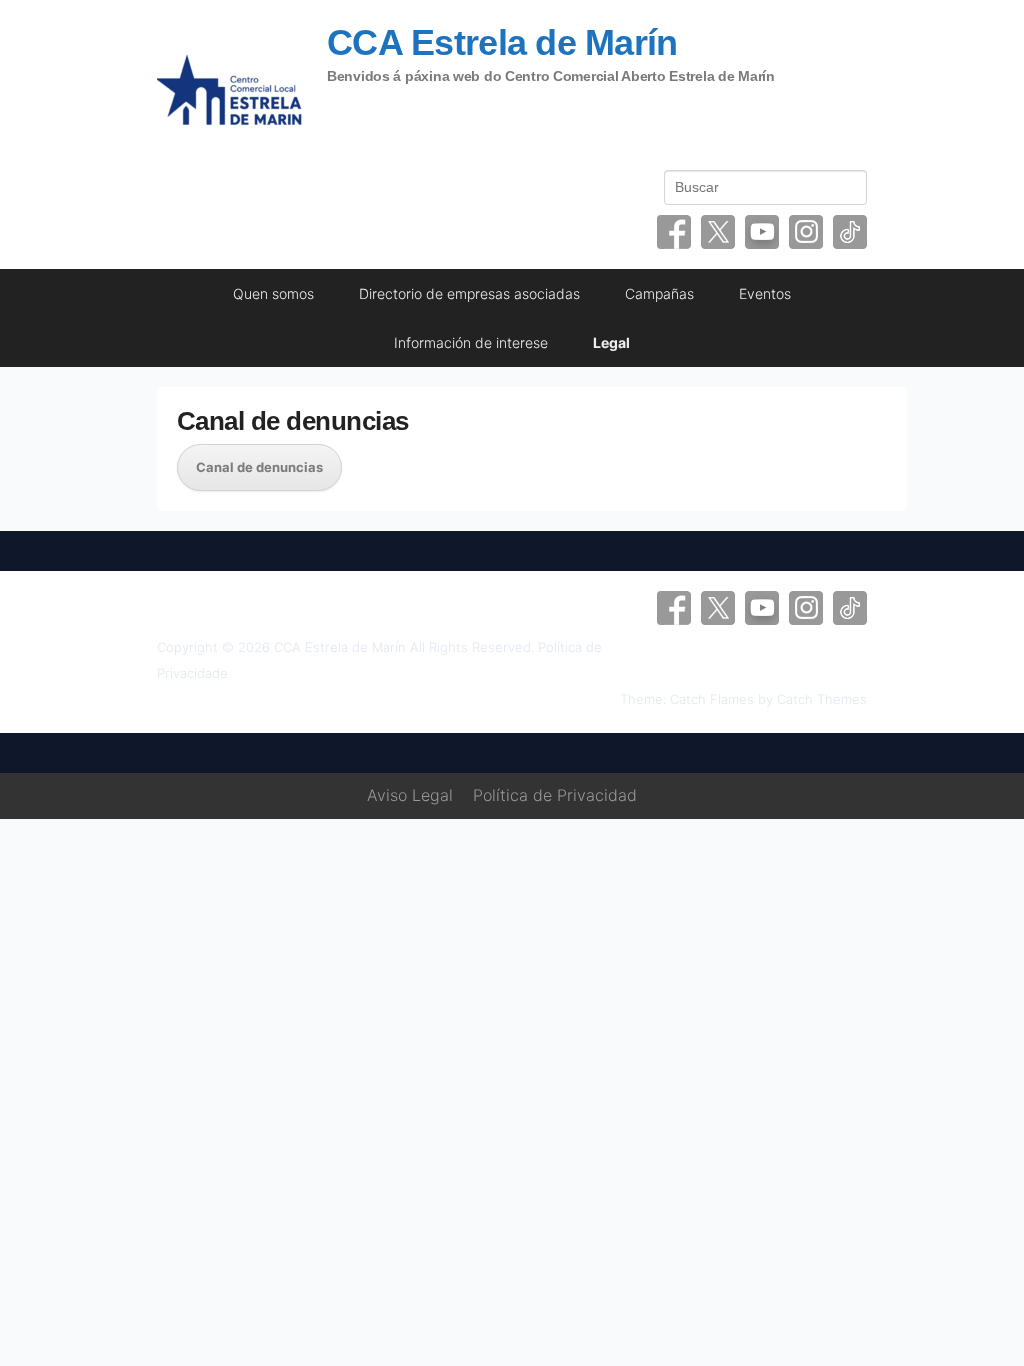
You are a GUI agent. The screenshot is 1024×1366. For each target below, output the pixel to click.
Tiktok (850, 232)
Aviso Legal (410, 795)
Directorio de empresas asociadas (469, 293)
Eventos (765, 293)
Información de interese (471, 342)
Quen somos (273, 293)
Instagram (806, 232)
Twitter (718, 232)
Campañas (659, 293)
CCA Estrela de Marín (502, 42)
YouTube (762, 232)
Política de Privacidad (555, 795)
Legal (611, 342)
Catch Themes (822, 699)
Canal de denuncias (293, 421)
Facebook (674, 232)
